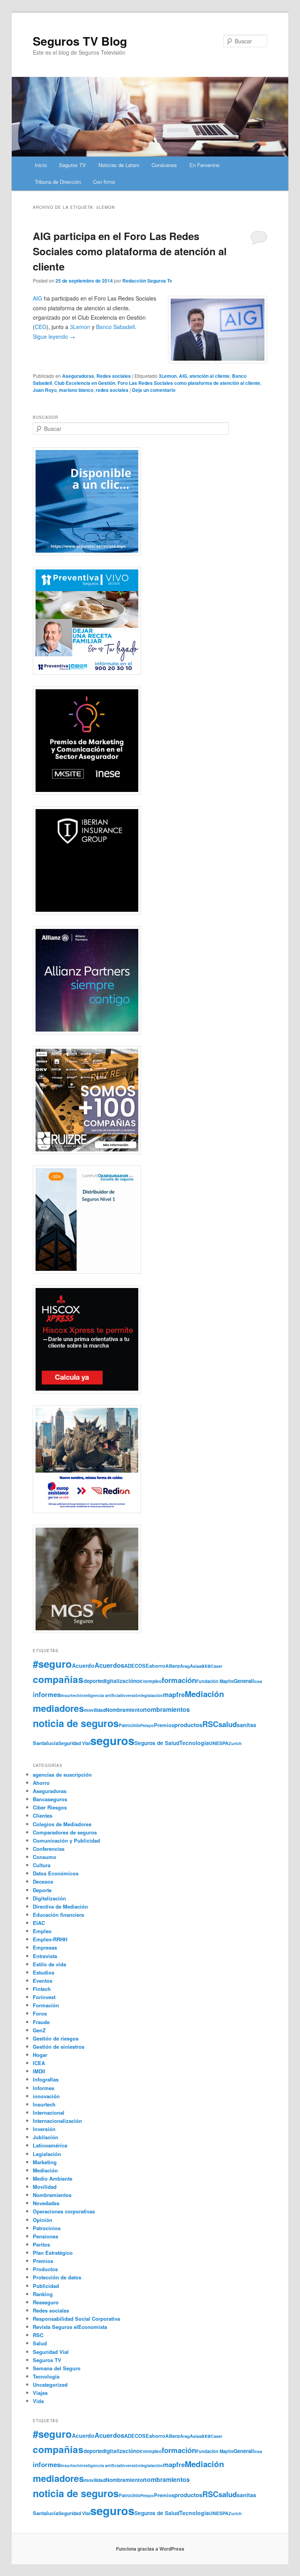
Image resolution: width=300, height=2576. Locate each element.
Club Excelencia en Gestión (85, 383)
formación (179, 1680)
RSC (210, 1724)
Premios (164, 1725)
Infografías (46, 2079)
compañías (58, 1679)
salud (228, 1724)
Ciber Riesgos (50, 1807)
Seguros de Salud (157, 1743)
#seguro (52, 1664)
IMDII (39, 2071)
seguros (112, 1740)
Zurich (235, 1743)
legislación (152, 1695)
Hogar (40, 2055)
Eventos (43, 1981)
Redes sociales (114, 376)
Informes (44, 2088)
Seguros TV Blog (80, 41)
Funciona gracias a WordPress (150, 2549)
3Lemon (168, 376)
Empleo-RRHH (50, 1939)
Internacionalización (57, 2121)
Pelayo (147, 1725)
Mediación (204, 1694)
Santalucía (46, 1743)
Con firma (104, 182)
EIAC (39, 1923)
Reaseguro (46, 2302)
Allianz (173, 1666)
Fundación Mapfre (215, 1681)
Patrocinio (129, 1725)
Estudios (44, 1972)
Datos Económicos (56, 1873)
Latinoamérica (50, 2145)
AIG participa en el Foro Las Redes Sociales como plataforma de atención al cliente (130, 251)
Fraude (41, 2022)
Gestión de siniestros (59, 2047)
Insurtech (70, 1695)
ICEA (39, 2063)
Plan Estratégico (53, 2253)
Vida (38, 2401)
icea (258, 1681)
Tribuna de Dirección (58, 182)
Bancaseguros (50, 1799)
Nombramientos (52, 2195)
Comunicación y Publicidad (66, 1840)
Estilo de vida (49, 1964)
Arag (185, 1666)
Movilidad (45, 2187)
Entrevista (45, 1956)
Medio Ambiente (53, 2178)
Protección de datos (57, 2277)
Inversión (44, 2129)
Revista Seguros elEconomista (70, 2327)
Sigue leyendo (54, 336)
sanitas (246, 1725)
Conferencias (49, 1849)
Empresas (45, 1947)
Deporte (42, 1890)
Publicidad (46, 2286)
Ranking (43, 2294)
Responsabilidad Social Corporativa (76, 2319)
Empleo (42, 1931)
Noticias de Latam (119, 165)
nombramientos (166, 1709)
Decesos (43, 1881)
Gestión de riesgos (56, 2038)
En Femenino (204, 165)
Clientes (43, 1815)
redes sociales (112, 390)
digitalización (119, 1681)
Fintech (42, 1989)
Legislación (47, 2154)
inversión (131, 1695)
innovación (46, 2096)
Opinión (43, 2220)
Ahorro (41, 1783)
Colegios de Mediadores (62, 1824)
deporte (93, 1681)
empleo (154, 1681)
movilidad (95, 1710)
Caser (216, 1666)
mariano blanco (76, 390)
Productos (45, 2269)
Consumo (45, 1857)
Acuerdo (83, 1665)
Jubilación (46, 2137)
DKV (141, 1681)
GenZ (39, 2030)
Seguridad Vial (74, 1743)
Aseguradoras (78, 376)
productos (188, 1725)
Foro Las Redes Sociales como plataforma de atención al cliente (189, 383)
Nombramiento (124, 1710)
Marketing (45, 2162)
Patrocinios (47, 2228)
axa (206, 1665)
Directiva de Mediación (60, 1906)
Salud (40, 2343)
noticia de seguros (76, 1723)
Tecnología (194, 1743)
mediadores (58, 1708)
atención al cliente (210, 376)
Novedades (46, 2203)
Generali (244, 1681)
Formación (46, 2005)
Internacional (49, 2113)
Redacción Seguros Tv (147, 281)
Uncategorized (50, 2385)
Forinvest (44, 1997)
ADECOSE (137, 1666)
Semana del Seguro (57, 2368)
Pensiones (46, 2236)
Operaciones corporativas (64, 2211)
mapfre (174, 1694)
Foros (40, 2013)
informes (47, 1694)
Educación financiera (58, 1915)
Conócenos (164, 165)
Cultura (42, 1865)
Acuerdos (109, 1665)
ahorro (157, 1666)
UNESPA (219, 1743)
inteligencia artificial (101, 1695)
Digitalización (49, 1898)
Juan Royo (45, 390)
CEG (41, 327)
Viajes (40, 2393)
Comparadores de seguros (65, 1832)
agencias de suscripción (62, 1775)
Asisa (196, 1666)
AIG (37, 298)
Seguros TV (72, 165)
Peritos (41, 2244)
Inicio (41, 165)
